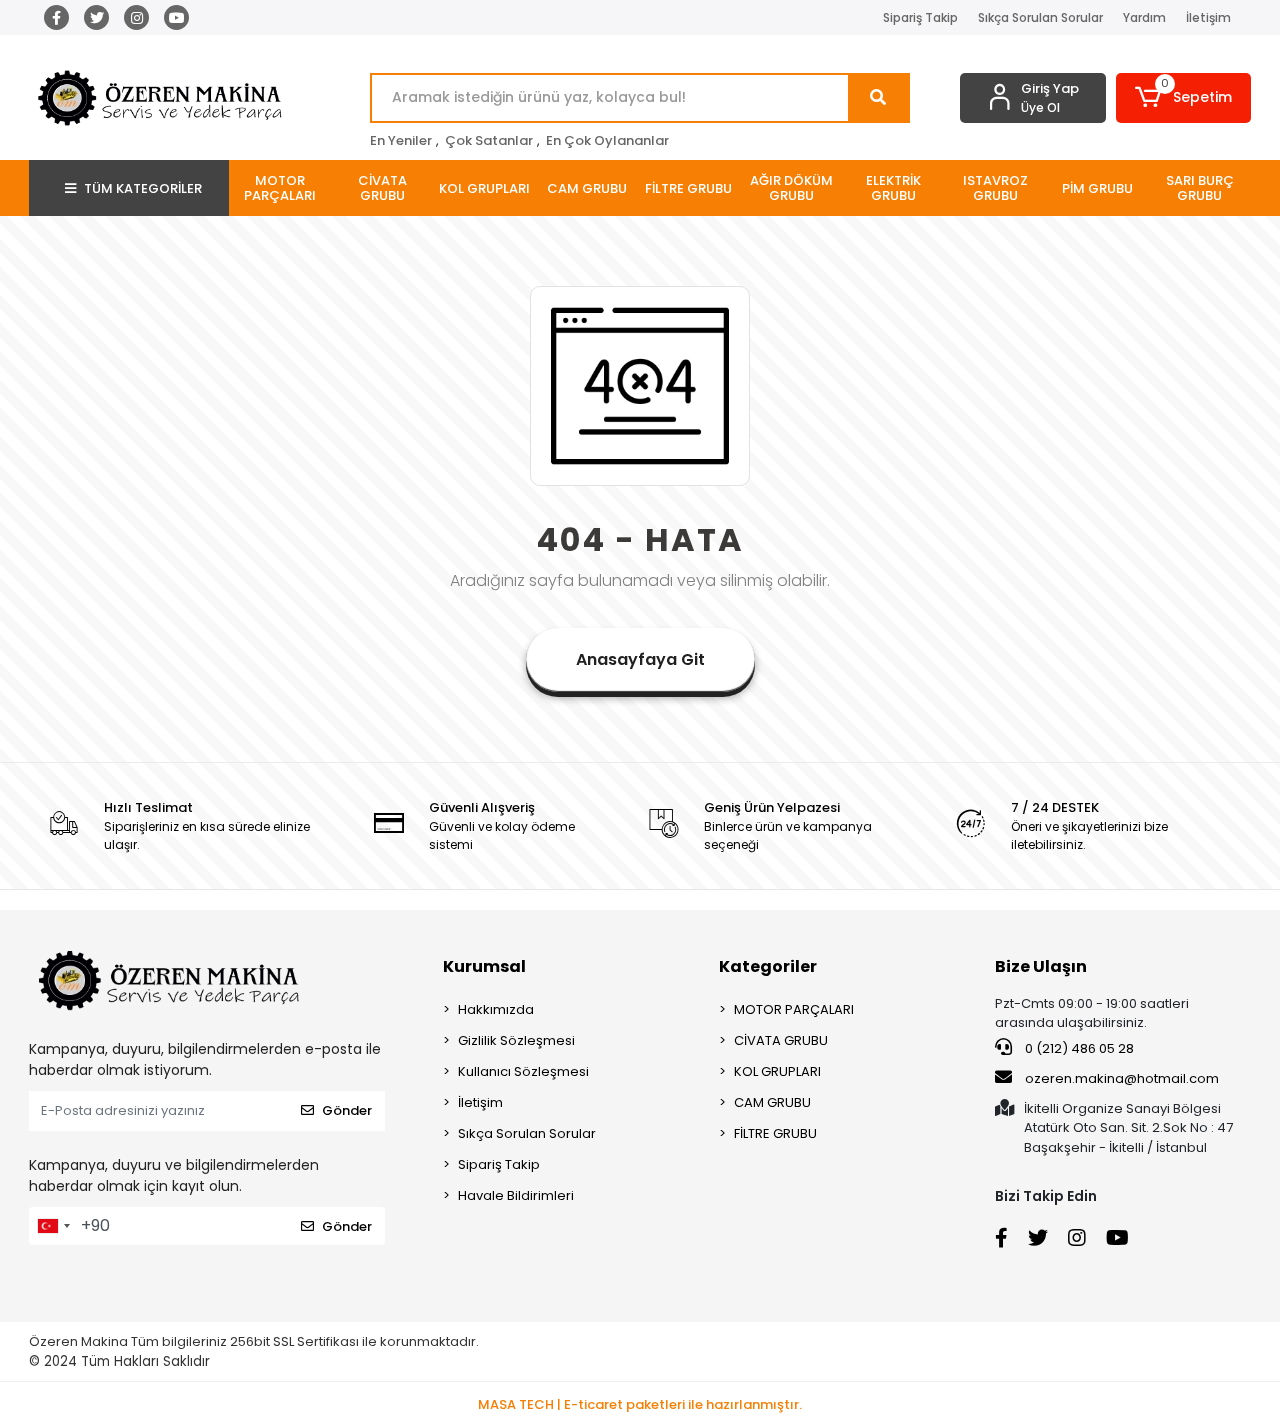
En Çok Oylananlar (607, 140)
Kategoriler (768, 966)
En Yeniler (401, 140)
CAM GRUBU (772, 1102)
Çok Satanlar (489, 140)
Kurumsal (484, 966)
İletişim (1208, 17)
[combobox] (53, 1226)
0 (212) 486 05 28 (1078, 1048)
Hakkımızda (496, 1009)
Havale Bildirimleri (516, 1195)
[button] (1183, 98)
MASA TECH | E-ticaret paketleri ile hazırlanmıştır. (640, 1404)
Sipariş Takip (920, 17)
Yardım (1144, 17)
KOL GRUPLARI (777, 1071)
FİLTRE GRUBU (775, 1133)
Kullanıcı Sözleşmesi (523, 1071)
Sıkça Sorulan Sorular (1040, 17)
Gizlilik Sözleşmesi (516, 1040)
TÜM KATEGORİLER (143, 188)
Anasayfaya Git (640, 659)
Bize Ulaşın (1041, 966)
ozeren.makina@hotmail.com (1122, 1078)
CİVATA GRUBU (781, 1040)
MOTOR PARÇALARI (794, 1009)
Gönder (347, 1110)
